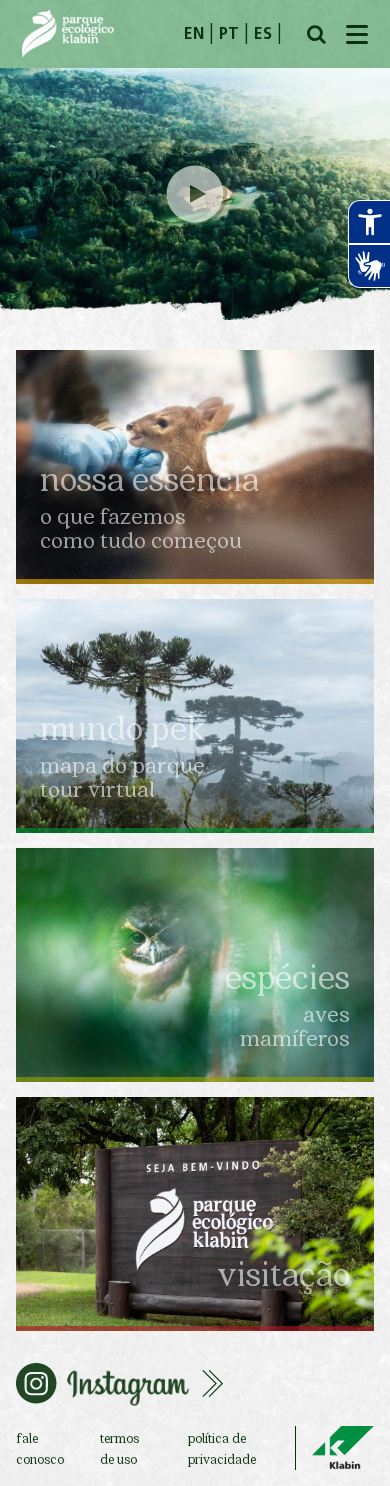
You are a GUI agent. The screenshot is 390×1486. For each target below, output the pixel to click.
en (194, 35)
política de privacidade (222, 1448)
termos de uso (119, 1448)
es (263, 35)
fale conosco (40, 1448)
